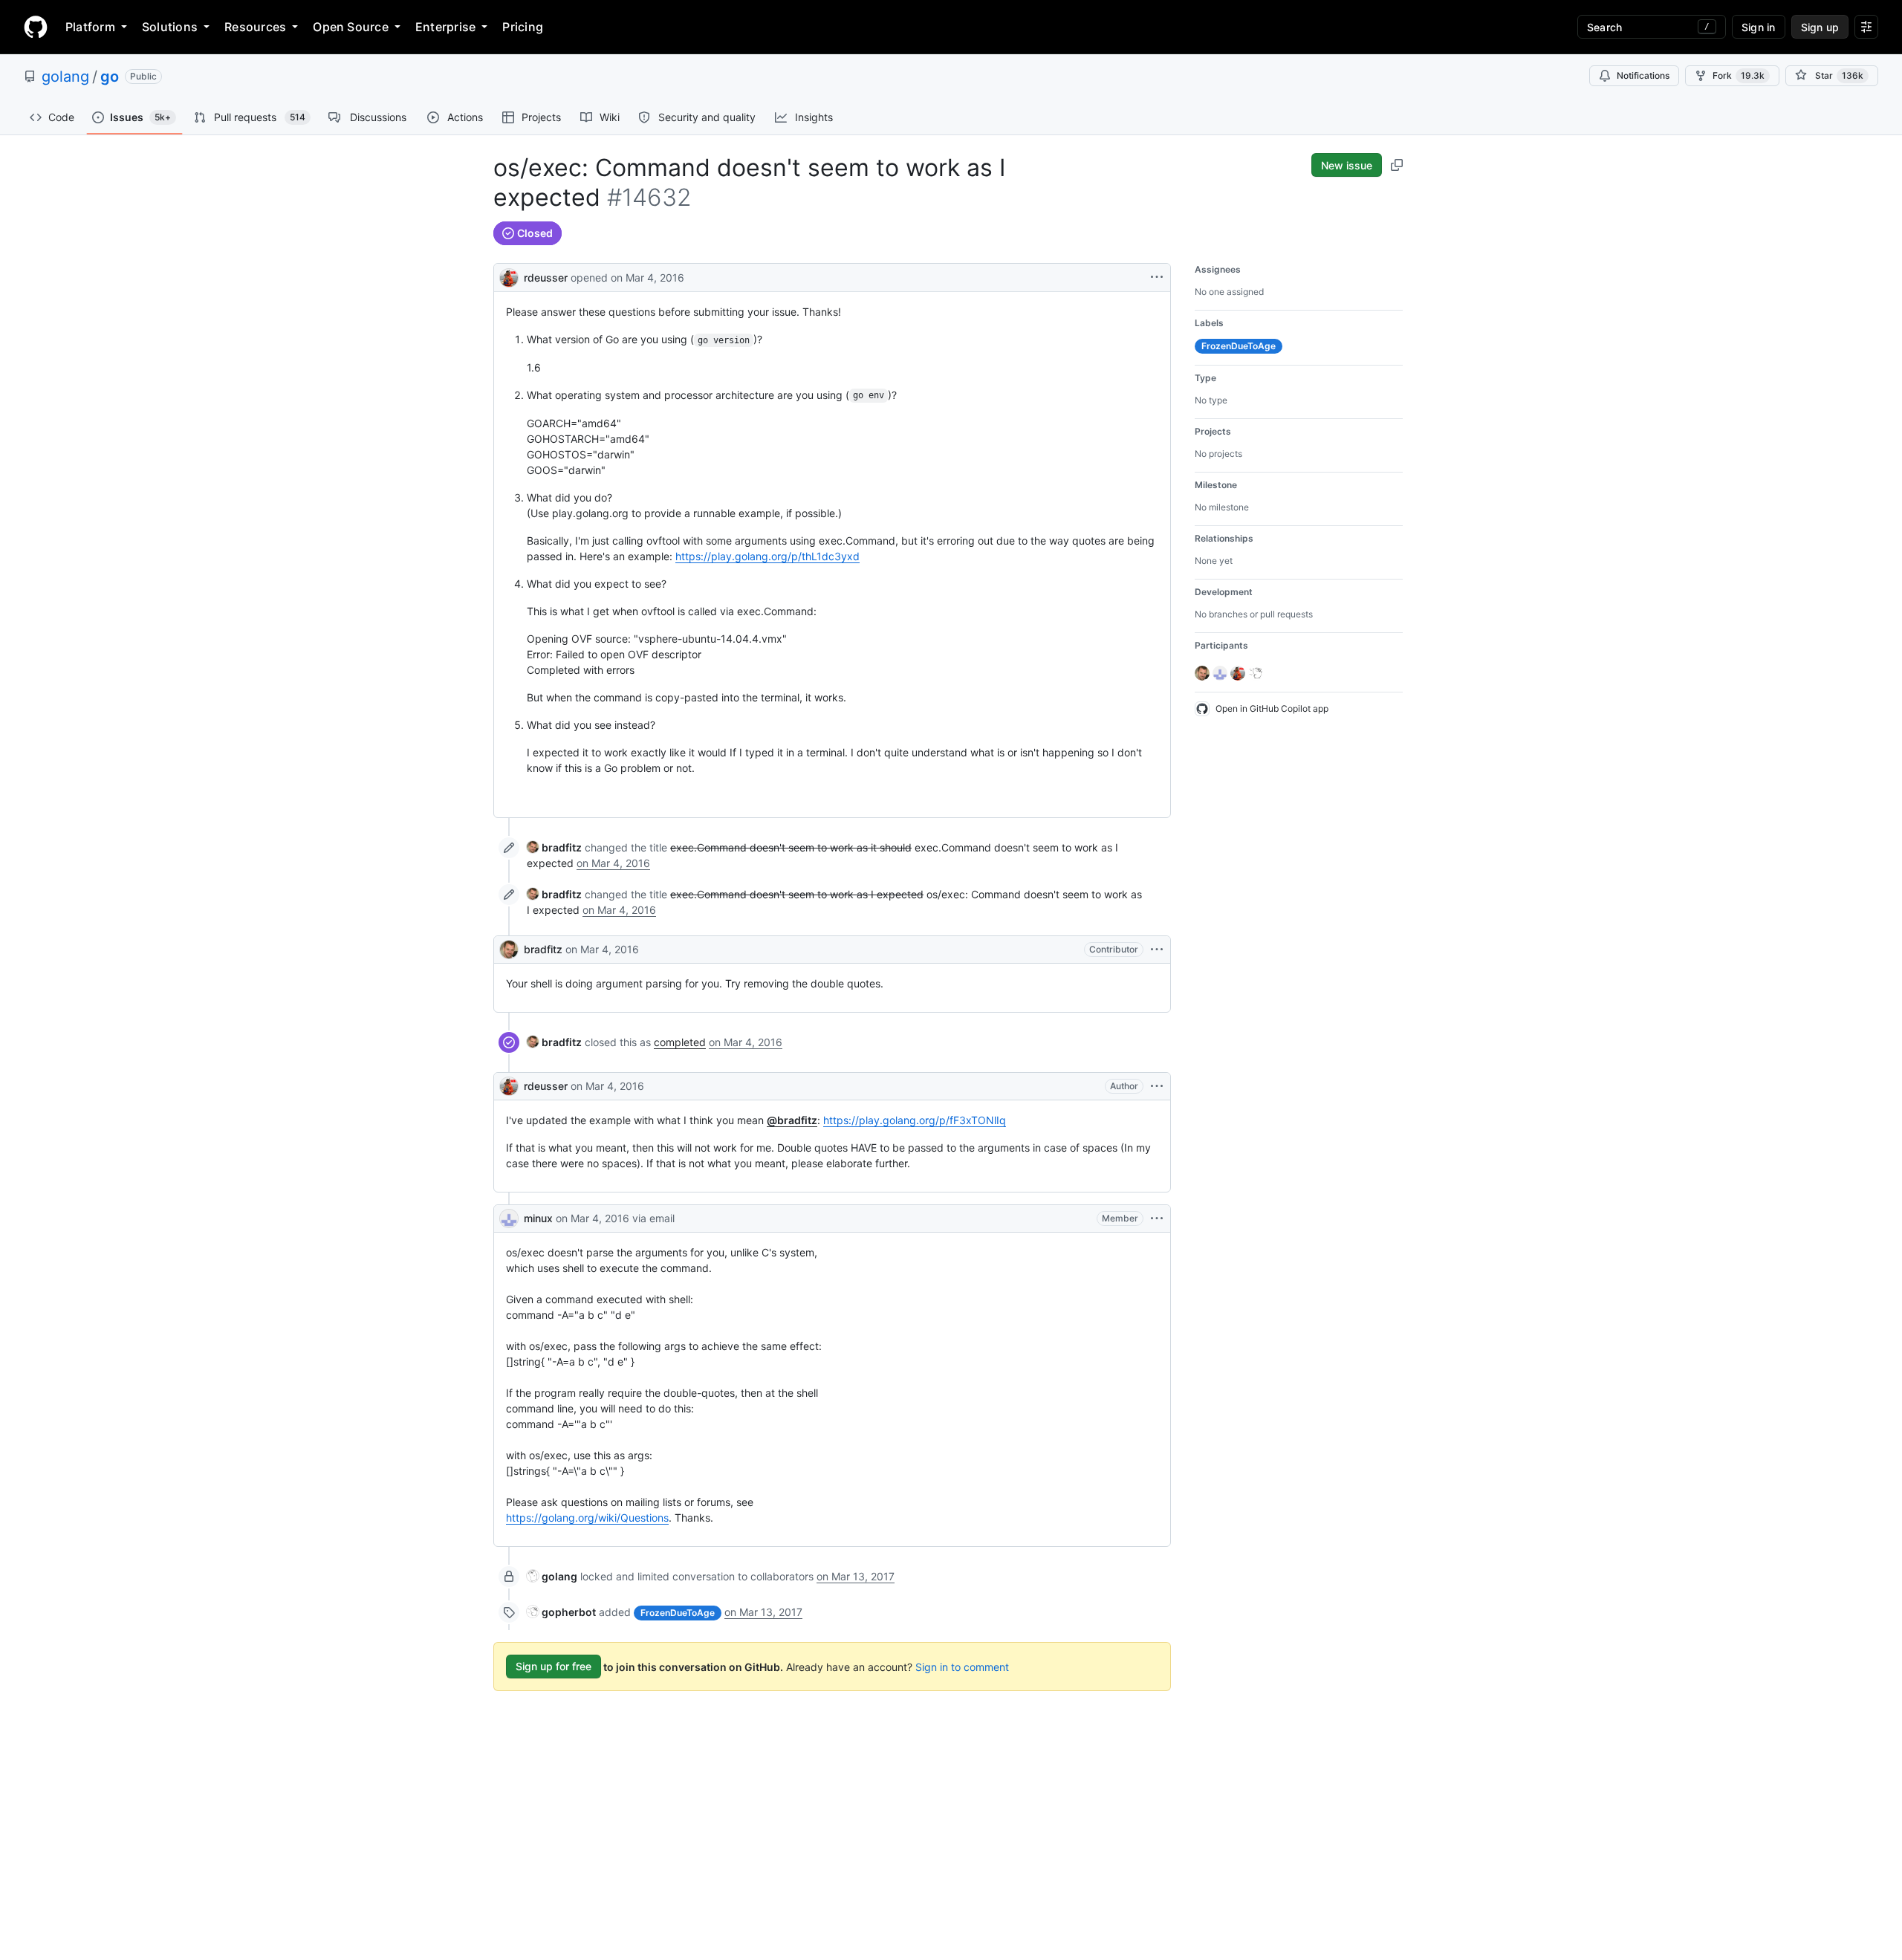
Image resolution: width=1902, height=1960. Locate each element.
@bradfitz (792, 1120)
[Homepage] (36, 27)
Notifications (1643, 75)
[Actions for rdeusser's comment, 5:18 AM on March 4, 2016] (1157, 1086)
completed (680, 1042)
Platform (90, 27)
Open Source (351, 27)
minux (538, 1218)
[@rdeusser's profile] (509, 276)
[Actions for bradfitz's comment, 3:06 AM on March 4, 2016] (1157, 950)
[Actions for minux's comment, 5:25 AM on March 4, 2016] (1157, 1218)
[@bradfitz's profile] (509, 950)
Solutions (170, 27)
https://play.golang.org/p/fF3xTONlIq (915, 1120)
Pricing (523, 27)
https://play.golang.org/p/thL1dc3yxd (767, 556)
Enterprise (445, 27)
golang (65, 77)
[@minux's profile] (509, 1218)
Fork (1739, 75)
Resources (255, 27)
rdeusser (546, 278)
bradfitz (543, 949)
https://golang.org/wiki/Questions (587, 1518)
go (110, 77)
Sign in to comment (962, 1666)
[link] (554, 847)
